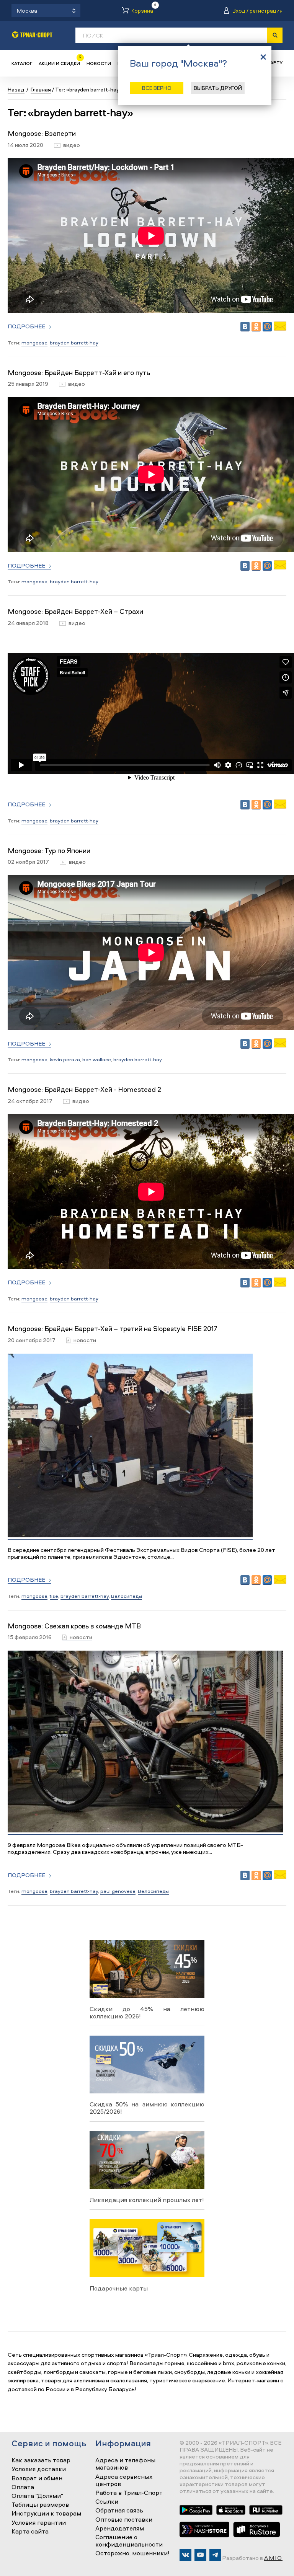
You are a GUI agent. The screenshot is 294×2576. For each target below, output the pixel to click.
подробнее (26, 327)
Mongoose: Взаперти (42, 133)
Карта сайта (30, 2532)
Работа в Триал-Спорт (129, 2493)
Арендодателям (120, 2529)
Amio (273, 2558)
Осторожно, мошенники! (132, 2553)
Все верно (157, 88)
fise (54, 1596)
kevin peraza (65, 1059)
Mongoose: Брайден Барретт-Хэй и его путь (79, 373)
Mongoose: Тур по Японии (49, 851)
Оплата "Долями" (37, 2496)
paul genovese (118, 1891)
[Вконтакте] (185, 2555)
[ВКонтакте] (245, 327)
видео (72, 145)
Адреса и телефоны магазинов (125, 2464)
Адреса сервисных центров (124, 2481)
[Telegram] (215, 2555)
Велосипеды (127, 1596)
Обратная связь (119, 2511)
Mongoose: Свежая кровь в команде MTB (74, 1626)
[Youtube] (200, 2555)
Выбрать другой (218, 88)
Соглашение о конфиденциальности (129, 2541)
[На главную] (32, 35)
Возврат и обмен (37, 2478)
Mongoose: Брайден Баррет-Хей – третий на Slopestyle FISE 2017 (113, 1329)
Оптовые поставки (124, 2520)
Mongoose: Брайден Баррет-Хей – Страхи (75, 611)
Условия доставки (39, 2469)
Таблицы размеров (40, 2505)
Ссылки (107, 2502)
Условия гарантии (39, 2523)
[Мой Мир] (267, 327)
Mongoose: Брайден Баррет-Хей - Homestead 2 (84, 1089)
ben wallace (97, 1059)
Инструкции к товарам (46, 2514)
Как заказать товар (41, 2460)
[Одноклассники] (256, 327)
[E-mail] (280, 329)
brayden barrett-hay (74, 343)
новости (85, 1340)
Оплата (23, 2487)
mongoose (34, 343)
